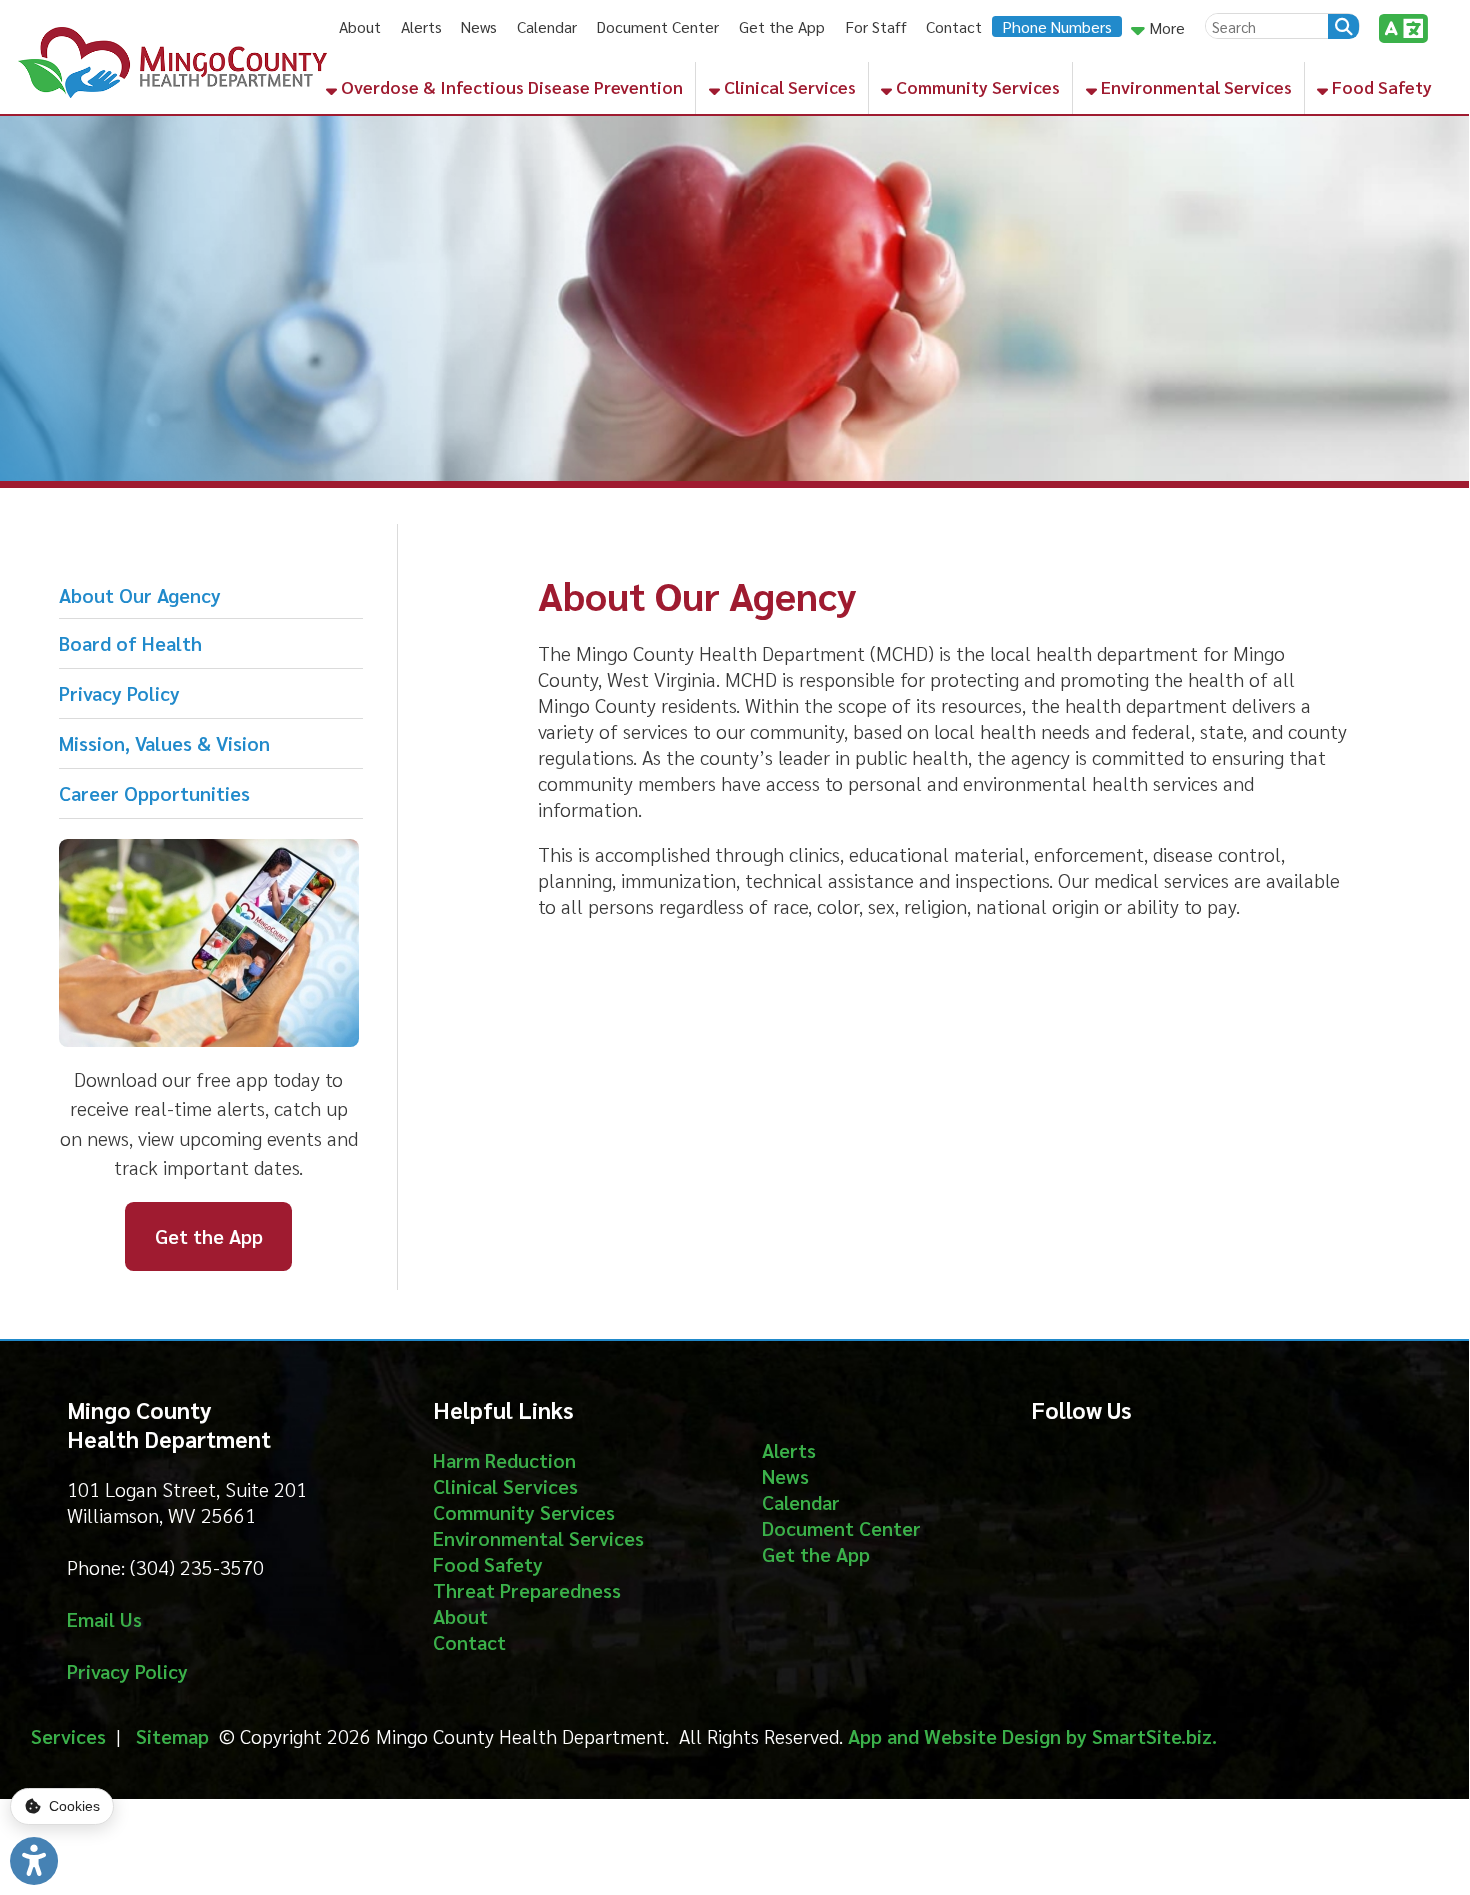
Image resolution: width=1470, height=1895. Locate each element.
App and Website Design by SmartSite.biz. (1032, 1736)
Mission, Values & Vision (164, 743)
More (1165, 27)
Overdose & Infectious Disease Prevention (510, 86)
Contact (954, 26)
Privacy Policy (119, 693)
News (479, 26)
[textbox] (1267, 25)
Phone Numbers (1057, 26)
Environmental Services (1194, 86)
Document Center (657, 26)
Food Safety (1380, 86)
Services (68, 1736)
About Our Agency (140, 595)
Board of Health (130, 643)
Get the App (782, 26)
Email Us (104, 1619)
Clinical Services (788, 86)
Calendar (547, 26)
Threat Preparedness (527, 1590)
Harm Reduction (504, 1460)
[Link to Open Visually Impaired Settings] (34, 1861)
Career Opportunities (154, 793)
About (360, 26)
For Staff (876, 26)
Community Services (976, 86)
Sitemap (172, 1736)
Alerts (421, 26)
